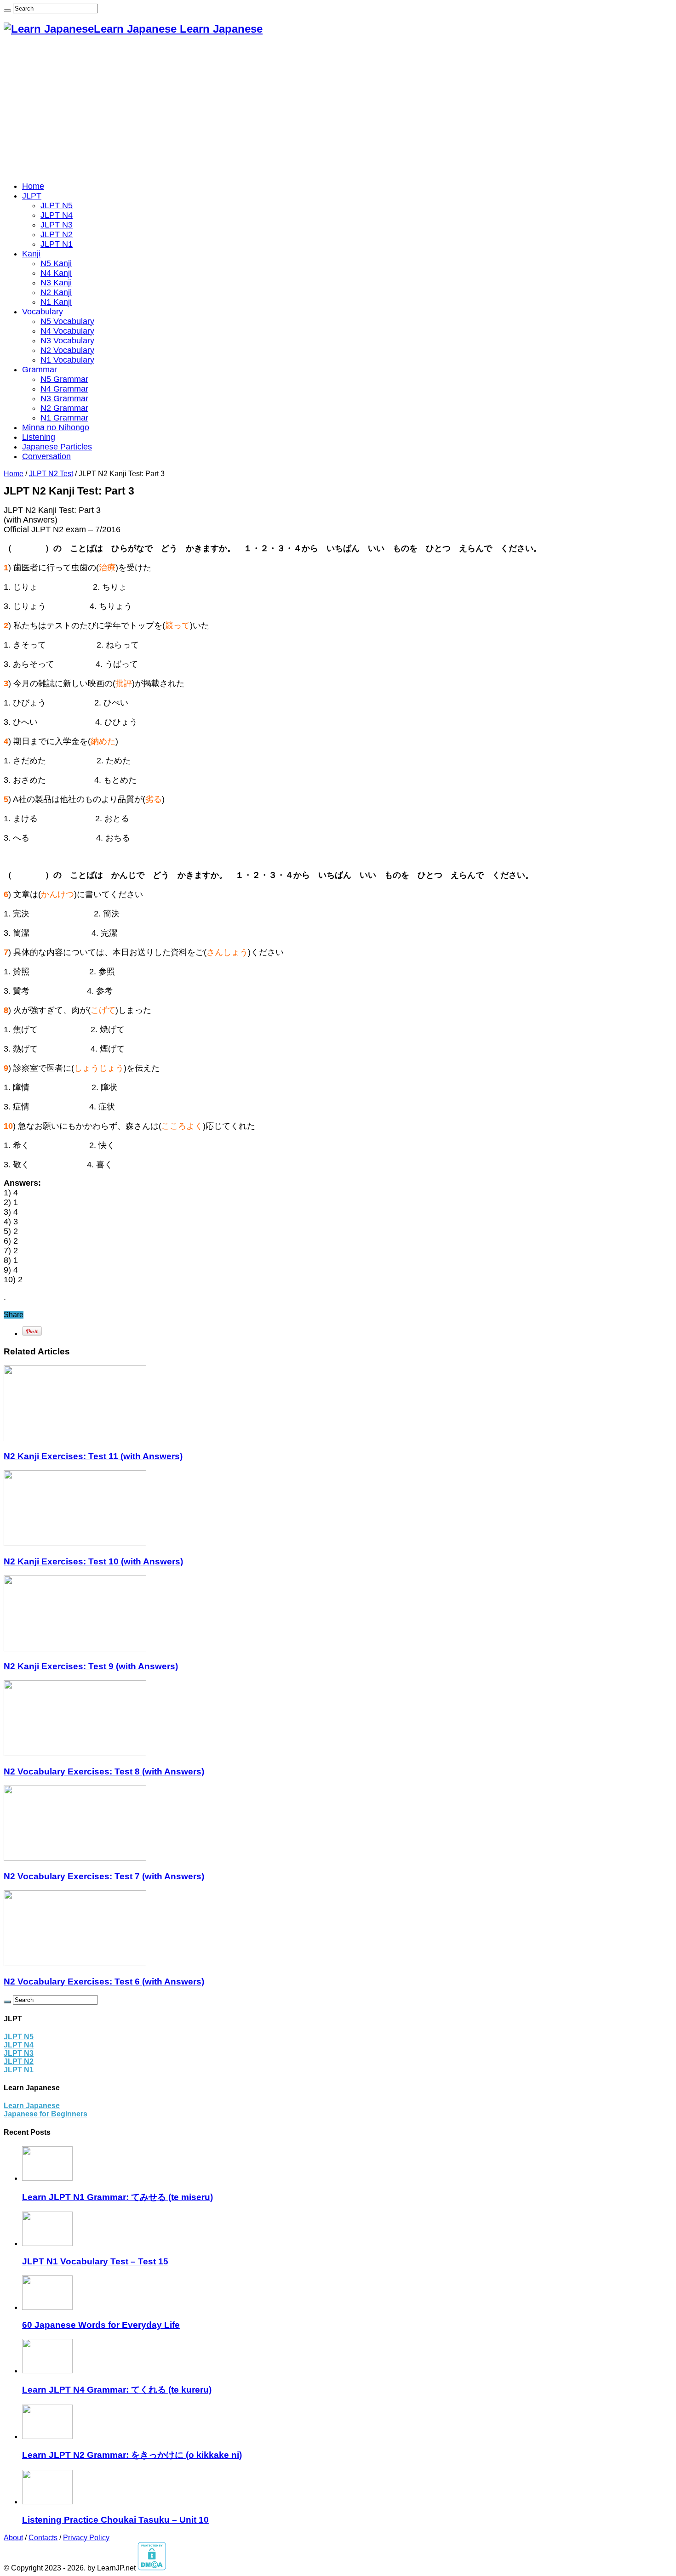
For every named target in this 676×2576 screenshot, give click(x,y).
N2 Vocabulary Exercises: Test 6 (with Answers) (104, 1982)
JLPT (32, 196)
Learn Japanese (32, 2106)
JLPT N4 (57, 215)
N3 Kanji (56, 283)
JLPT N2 (57, 234)
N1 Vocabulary (67, 360)
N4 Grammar (64, 389)
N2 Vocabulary (67, 350)
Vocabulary (43, 312)
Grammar (40, 370)
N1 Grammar (64, 418)
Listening (39, 437)
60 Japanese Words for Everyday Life (101, 2325)
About (13, 2538)
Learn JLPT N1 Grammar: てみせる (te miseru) (117, 2197)
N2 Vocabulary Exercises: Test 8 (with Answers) (104, 1771)
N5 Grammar (64, 379)
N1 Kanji (56, 302)
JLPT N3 (57, 225)
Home (33, 186)
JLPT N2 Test (51, 474)
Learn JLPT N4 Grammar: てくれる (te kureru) (117, 2390)
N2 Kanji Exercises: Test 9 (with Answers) (91, 1666)
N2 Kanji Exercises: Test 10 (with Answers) (93, 1561)
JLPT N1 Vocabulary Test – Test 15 (95, 2261)
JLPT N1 (57, 244)
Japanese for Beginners (46, 2114)
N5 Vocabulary (67, 321)
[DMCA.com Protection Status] (152, 2568)
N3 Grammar (64, 398)
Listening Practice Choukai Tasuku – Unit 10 (115, 2520)
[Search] (7, 11)
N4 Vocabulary (67, 331)
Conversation (46, 456)
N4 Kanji (56, 273)
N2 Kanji (56, 292)
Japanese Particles (57, 447)
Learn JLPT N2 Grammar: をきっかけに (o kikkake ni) (132, 2455)
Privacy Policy (86, 2538)
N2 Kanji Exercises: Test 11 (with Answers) (93, 1456)
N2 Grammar (64, 408)
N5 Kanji (56, 263)
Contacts (43, 2538)
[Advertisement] (338, 109)
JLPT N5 (57, 205)
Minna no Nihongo (56, 427)
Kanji (31, 254)
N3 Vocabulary (67, 341)
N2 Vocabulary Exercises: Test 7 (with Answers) (104, 1876)
